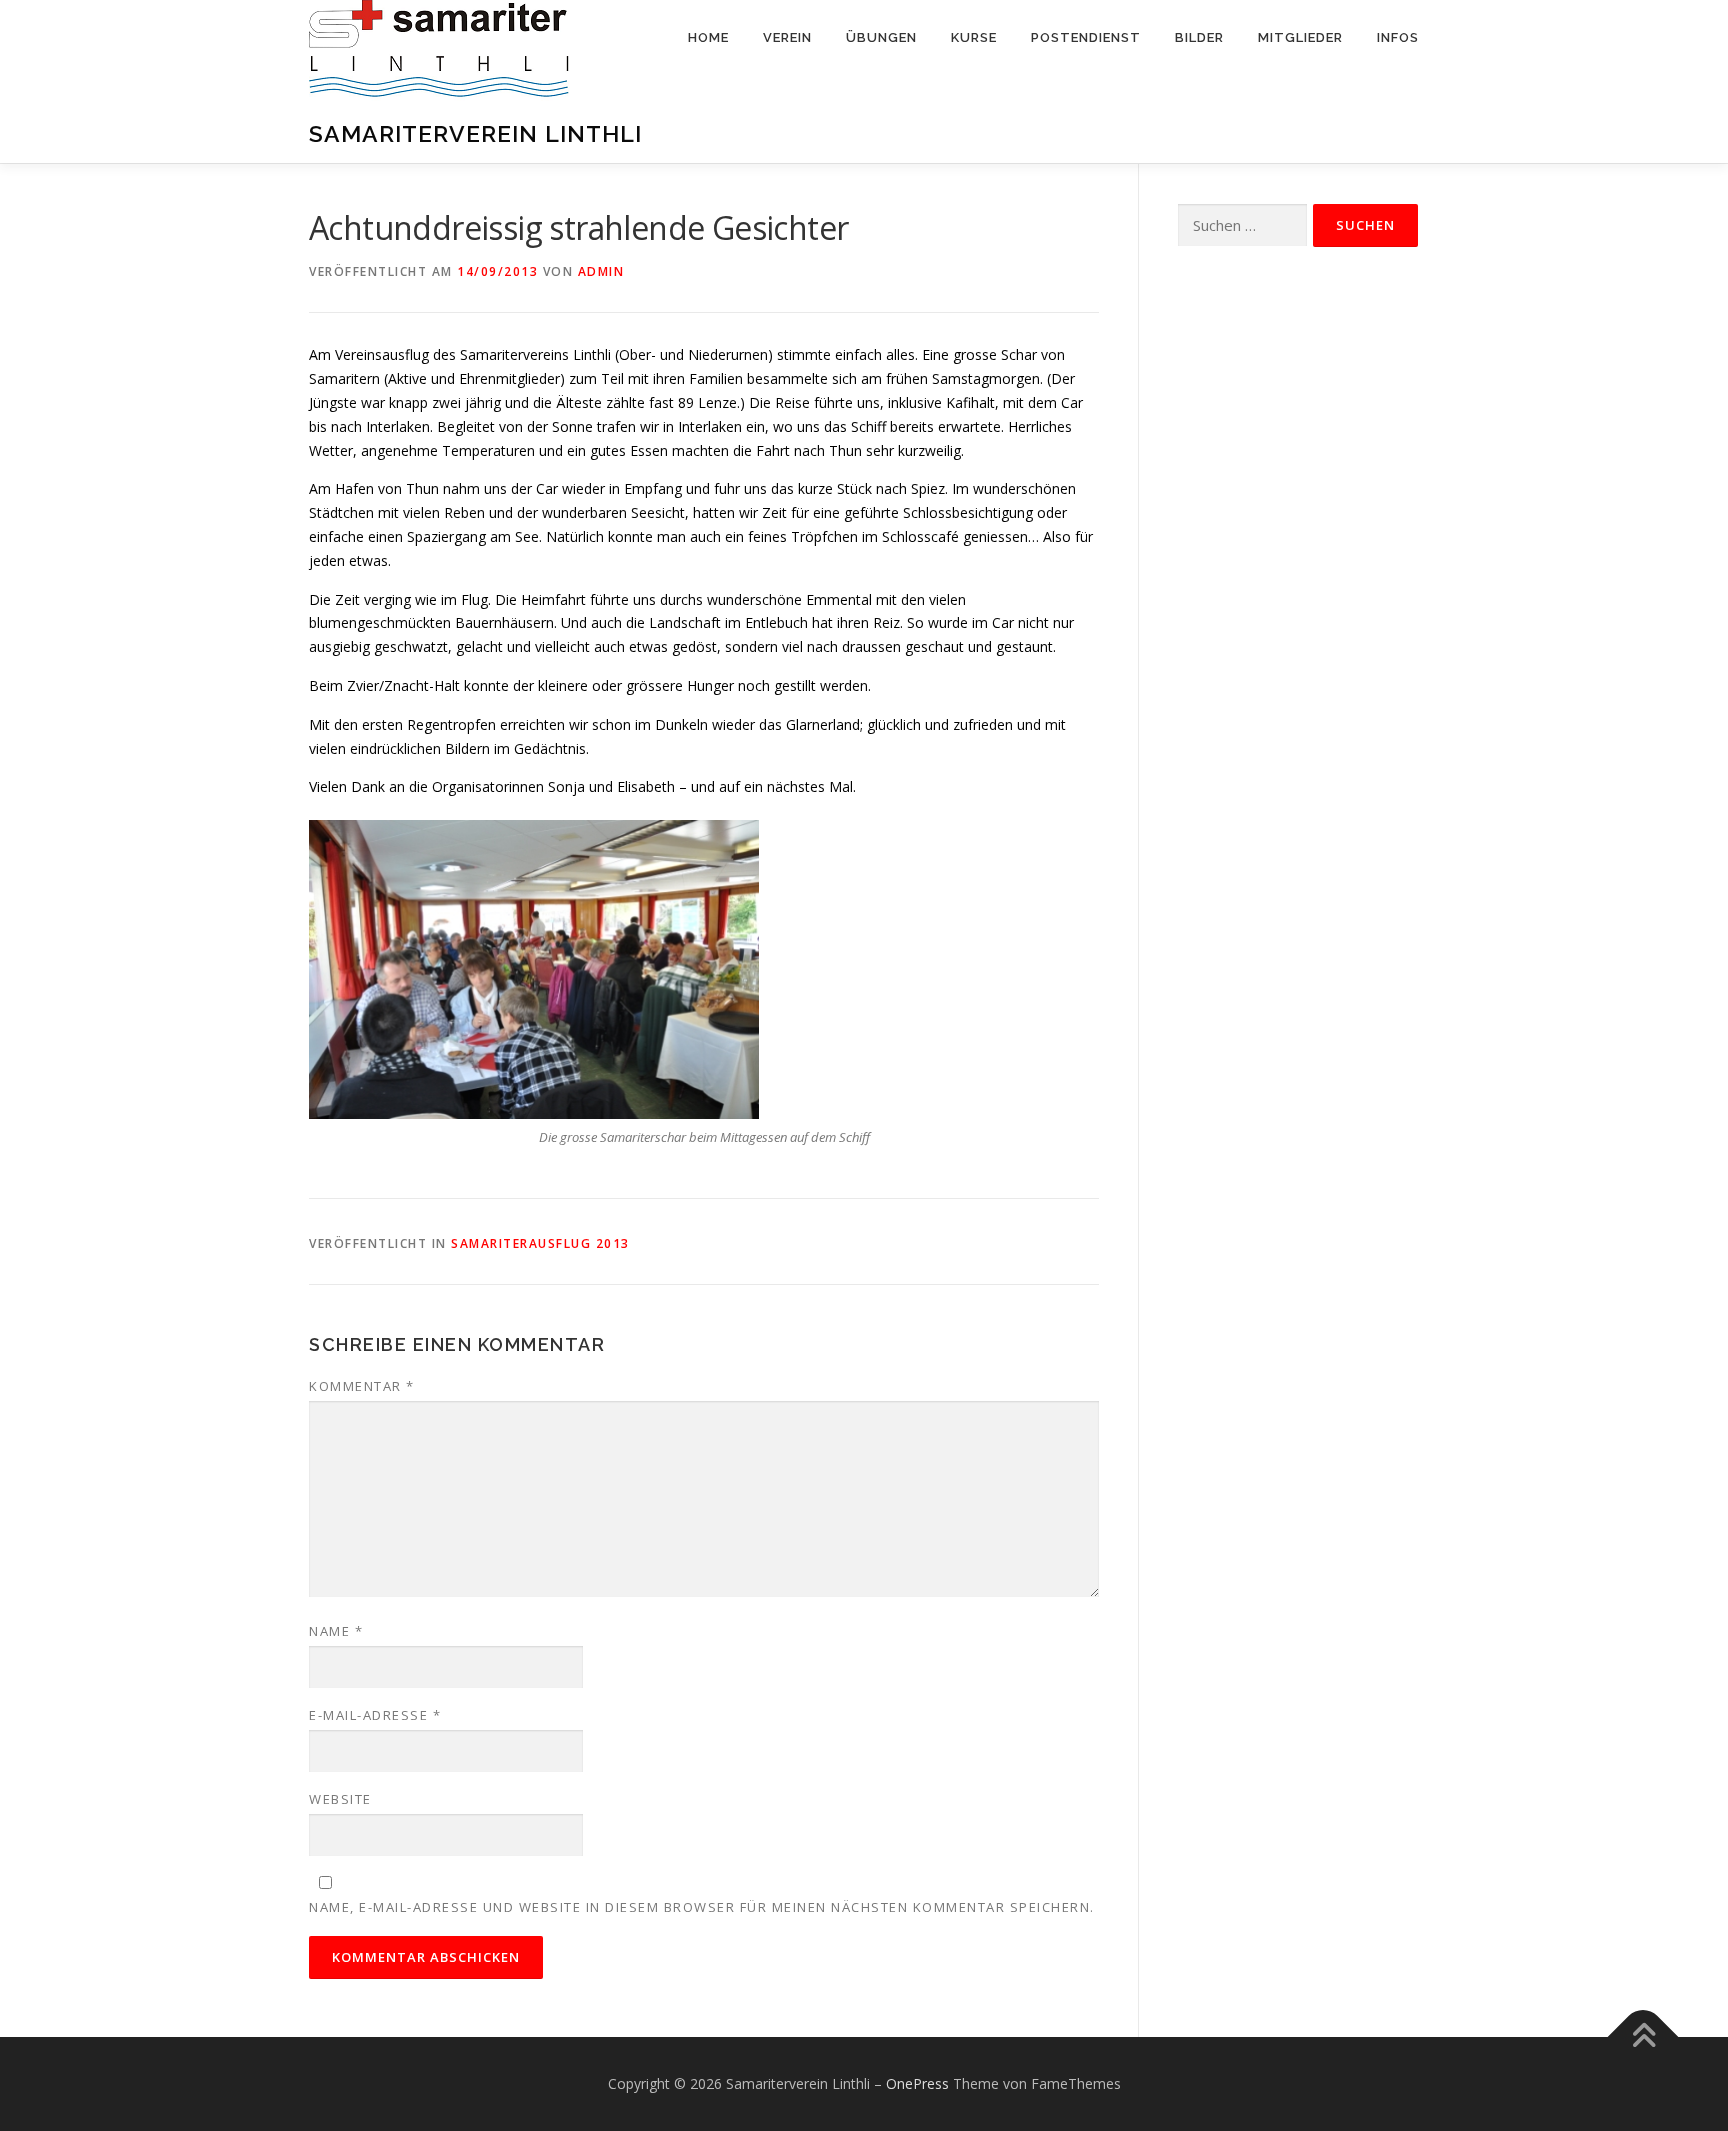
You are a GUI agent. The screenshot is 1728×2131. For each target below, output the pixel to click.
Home (708, 37)
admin (601, 271)
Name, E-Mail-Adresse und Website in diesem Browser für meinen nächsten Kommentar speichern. (702, 1907)
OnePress (917, 2083)
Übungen (881, 37)
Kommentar (362, 1386)
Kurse (974, 37)
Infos (1398, 37)
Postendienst (1086, 37)
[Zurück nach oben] (1643, 2037)
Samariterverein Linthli (475, 133)
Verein (787, 37)
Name (336, 1631)
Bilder (1199, 37)
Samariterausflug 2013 (540, 1243)
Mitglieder (1300, 37)
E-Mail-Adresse (375, 1715)
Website (340, 1799)
